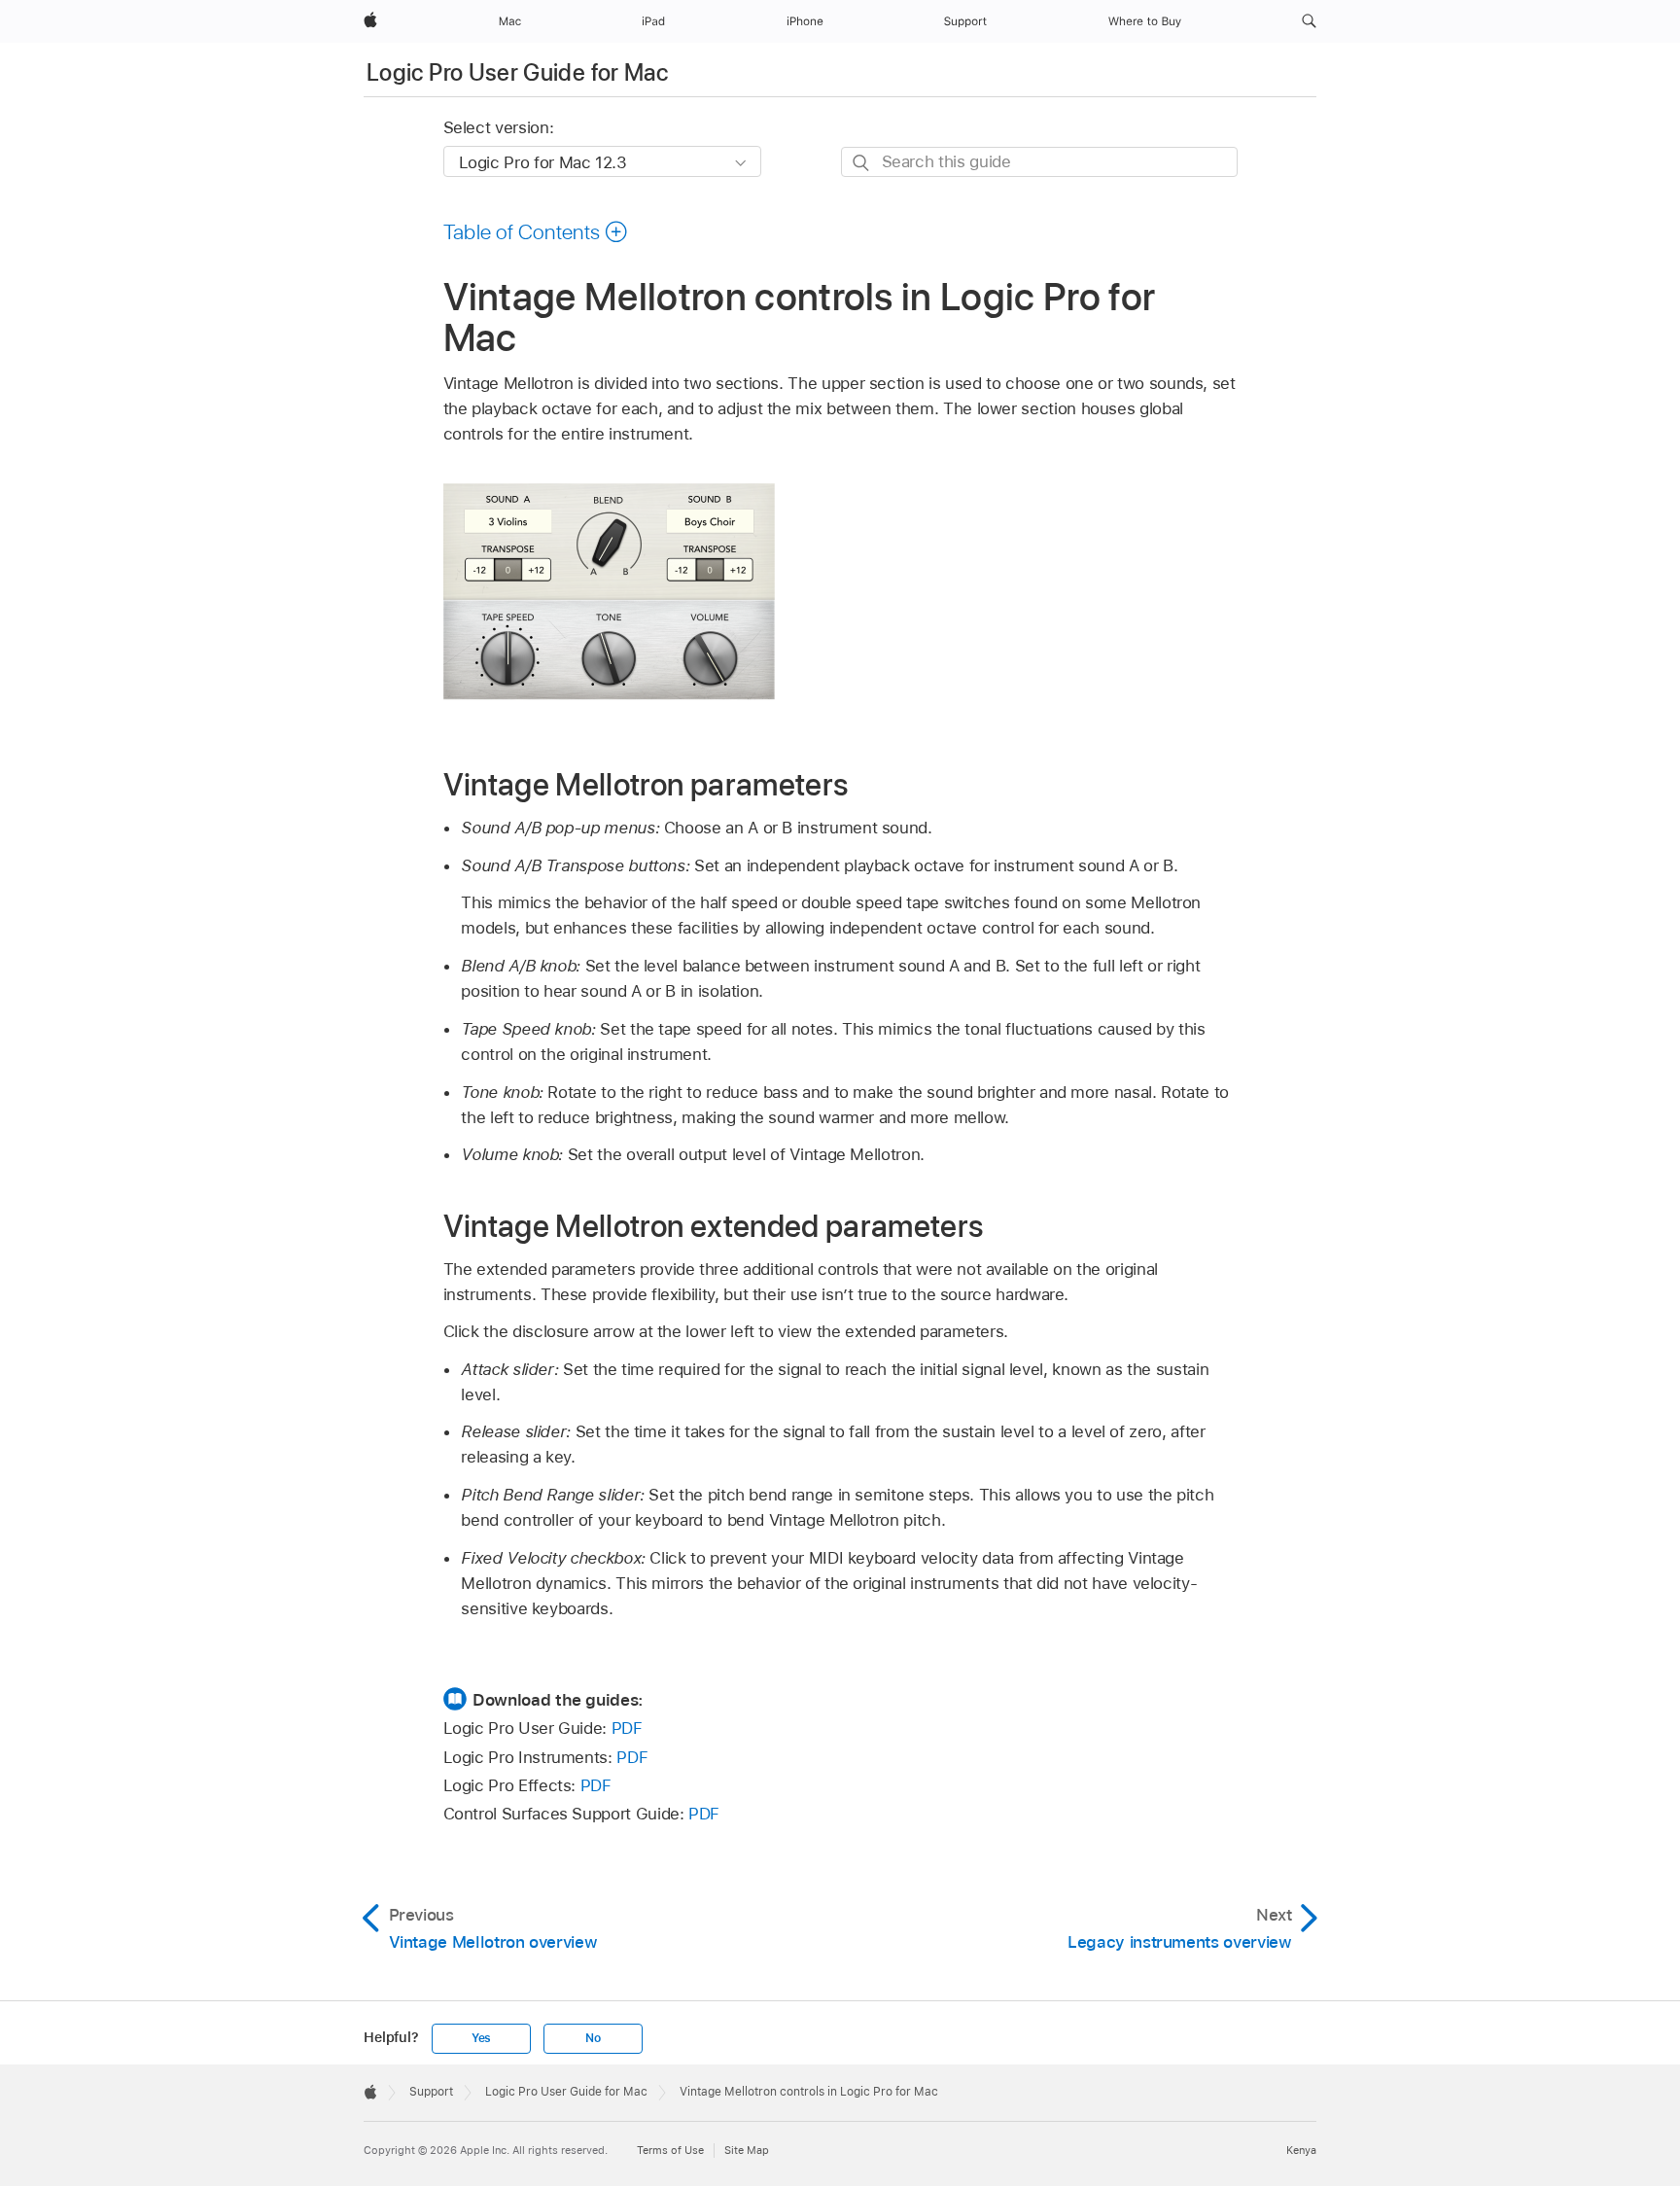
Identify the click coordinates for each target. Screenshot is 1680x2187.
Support (431, 2092)
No (593, 2038)
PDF (627, 1728)
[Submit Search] (862, 163)
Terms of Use (670, 2150)
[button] (1309, 21)
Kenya (1301, 2150)
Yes (481, 2038)
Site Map (747, 2150)
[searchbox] (1039, 162)
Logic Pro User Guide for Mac (517, 72)
